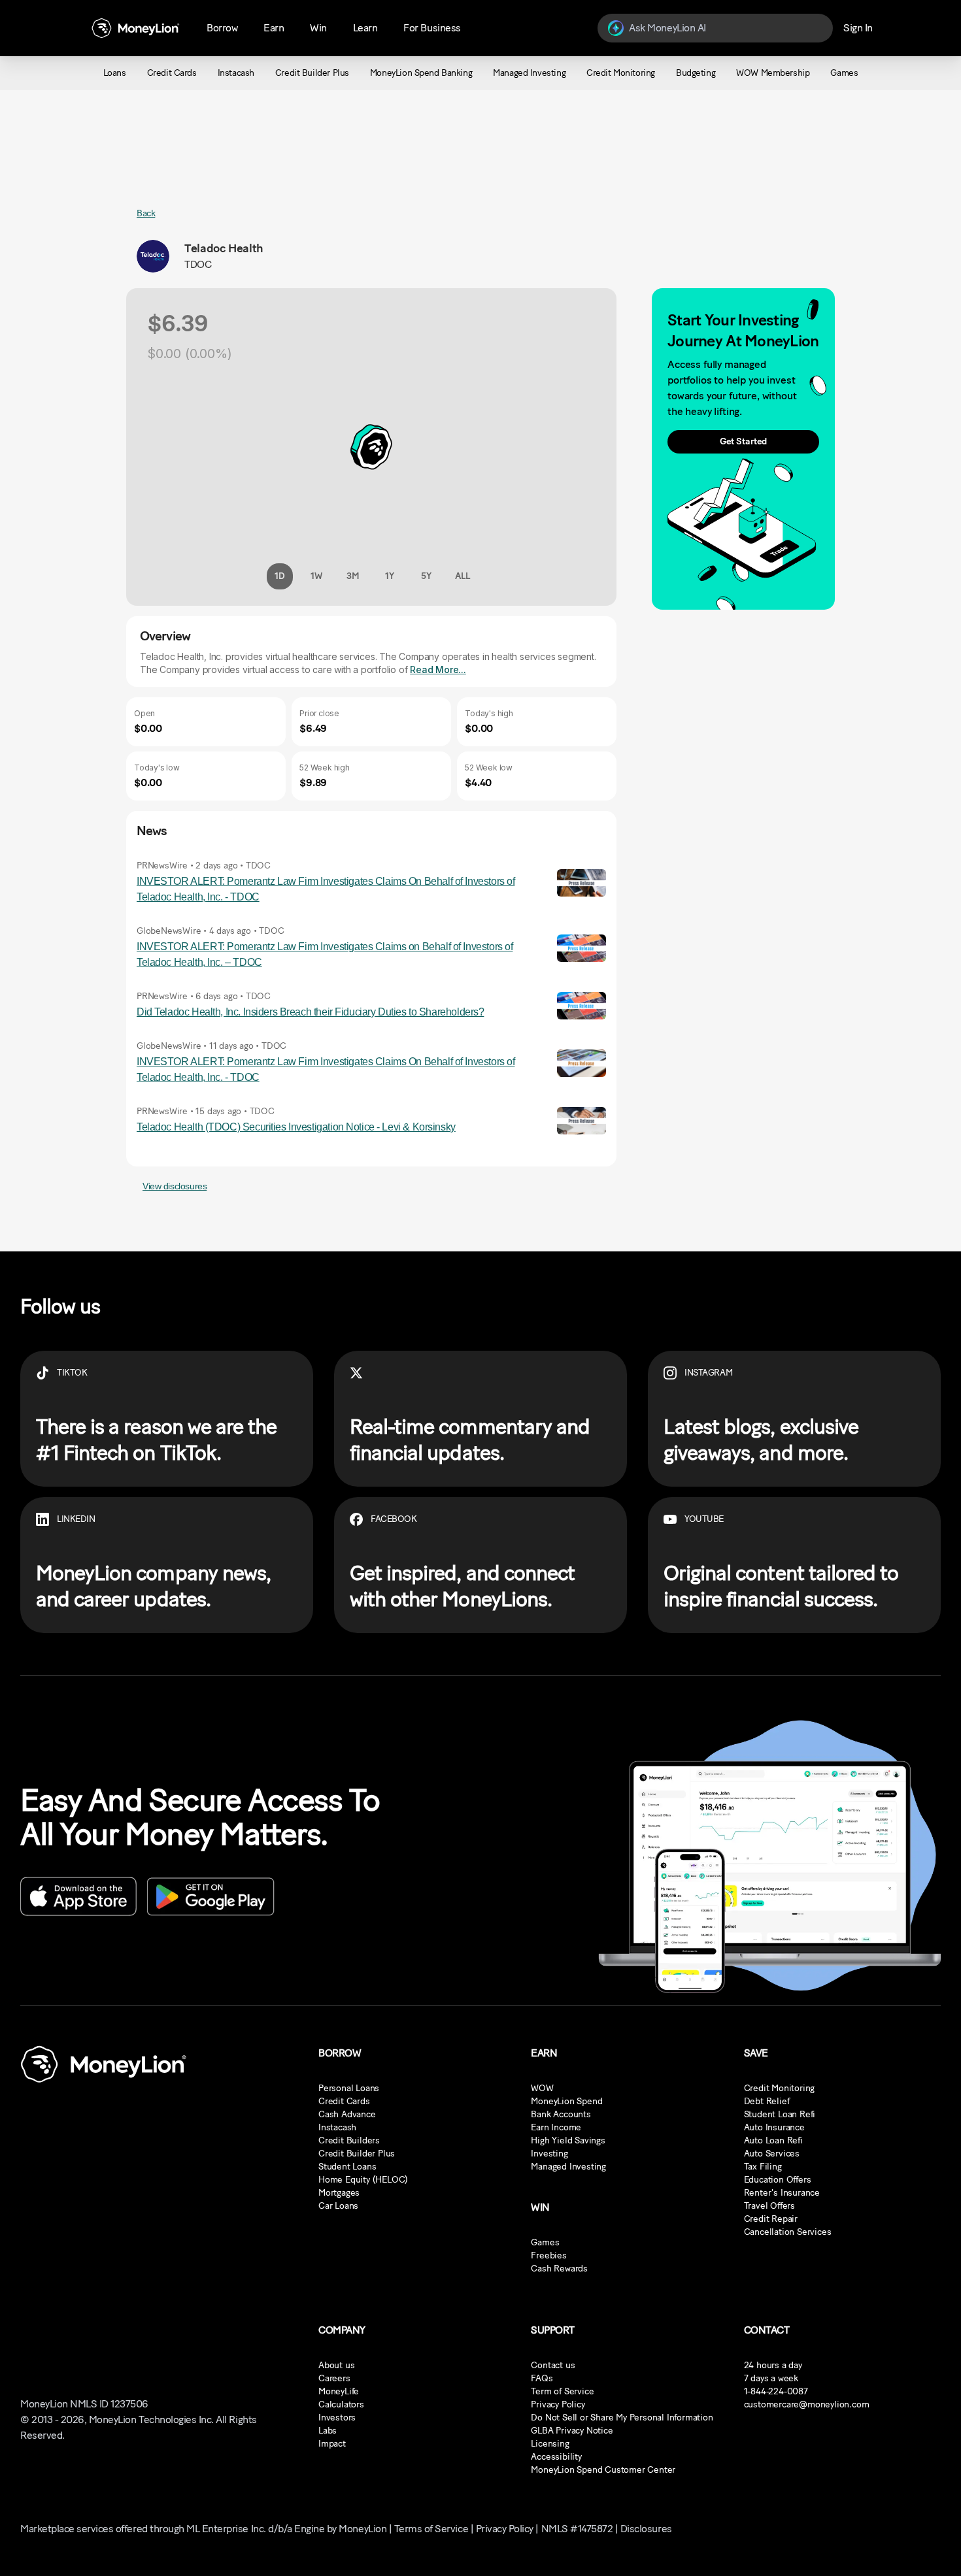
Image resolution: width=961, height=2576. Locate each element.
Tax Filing (763, 2167)
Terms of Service (431, 2529)
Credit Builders (349, 2140)
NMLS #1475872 (577, 2529)
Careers (334, 2378)
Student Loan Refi (780, 2114)
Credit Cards (344, 2101)
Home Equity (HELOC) (363, 2180)
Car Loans (338, 2206)
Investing (549, 2154)
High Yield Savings (568, 2140)
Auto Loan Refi (773, 2140)
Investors (337, 2418)
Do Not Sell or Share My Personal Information (622, 2418)
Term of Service (562, 2391)
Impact (332, 2444)
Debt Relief (767, 2101)
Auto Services (772, 2154)
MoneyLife (339, 2391)
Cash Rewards (559, 2269)
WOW (542, 2088)
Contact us (553, 2365)
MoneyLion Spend (566, 2101)
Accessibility (556, 2457)
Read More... (438, 669)
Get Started (743, 441)
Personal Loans (349, 2088)
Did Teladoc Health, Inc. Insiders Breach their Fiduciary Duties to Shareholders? (310, 1012)
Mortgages (339, 2193)
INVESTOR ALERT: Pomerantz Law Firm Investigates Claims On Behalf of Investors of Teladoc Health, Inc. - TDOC (326, 889)
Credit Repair (771, 2219)
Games (545, 2242)
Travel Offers (769, 2206)
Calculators (341, 2404)
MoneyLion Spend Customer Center (603, 2470)
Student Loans (347, 2167)
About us (336, 2365)
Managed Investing (568, 2167)
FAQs (542, 2378)
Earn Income (556, 2127)
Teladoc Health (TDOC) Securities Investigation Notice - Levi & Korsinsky (296, 1127)
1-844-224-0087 (776, 2391)
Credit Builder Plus (357, 2154)
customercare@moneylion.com (807, 2404)
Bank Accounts (561, 2114)
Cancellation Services (788, 2232)
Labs (328, 2431)
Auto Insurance (774, 2127)
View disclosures (175, 1186)
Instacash (337, 2127)
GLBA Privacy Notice (572, 2431)
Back (146, 213)
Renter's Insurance (782, 2193)
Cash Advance (347, 2114)
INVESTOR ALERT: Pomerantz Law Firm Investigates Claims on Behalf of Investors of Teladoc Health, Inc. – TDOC (325, 954)
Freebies (548, 2255)
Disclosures (646, 2529)
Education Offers (778, 2180)
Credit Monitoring (780, 2088)
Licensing (550, 2444)
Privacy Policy (558, 2404)
